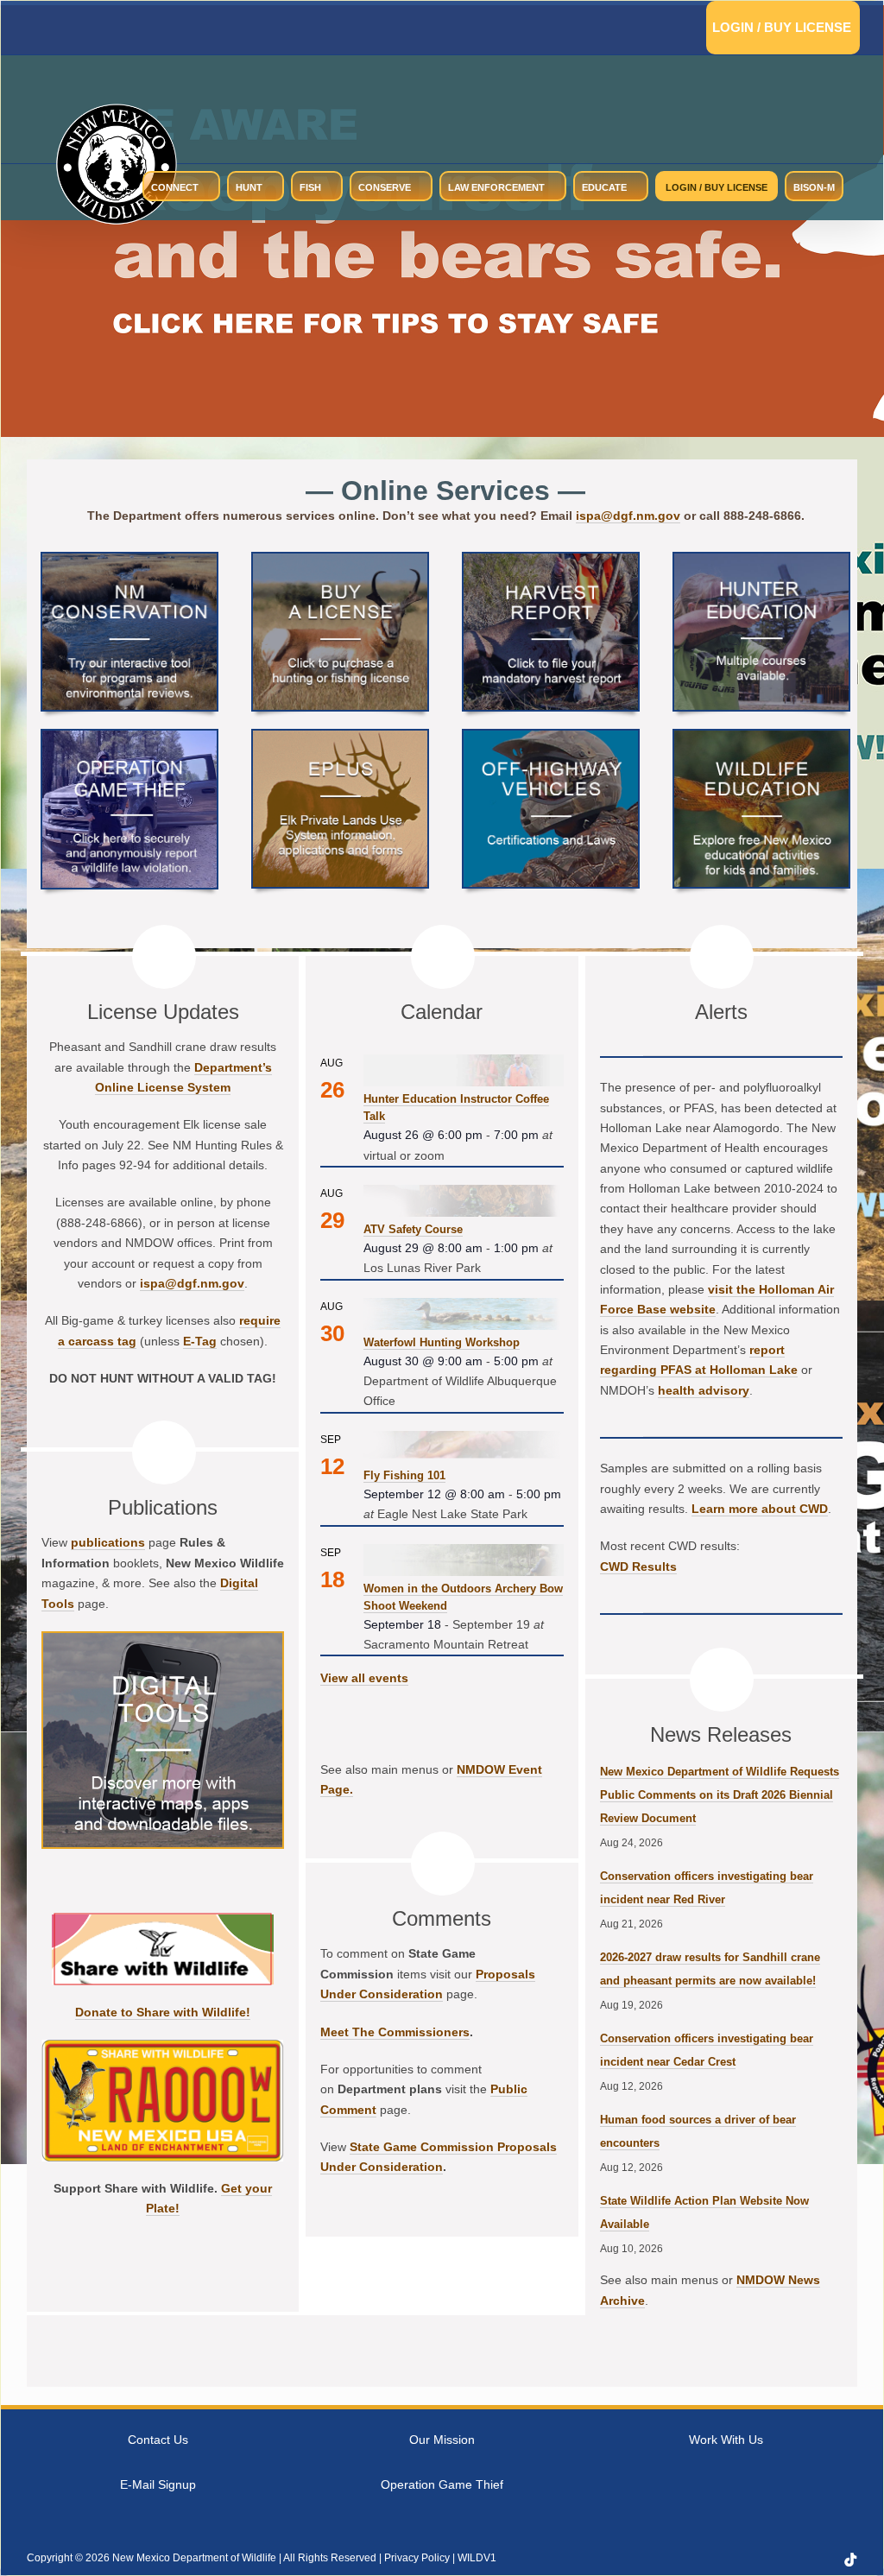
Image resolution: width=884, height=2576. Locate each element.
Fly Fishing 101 (404, 1475)
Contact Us (158, 2440)
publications (108, 1542)
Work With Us (726, 2440)
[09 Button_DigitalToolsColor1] (163, 1639)
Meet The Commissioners (395, 2032)
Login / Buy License (782, 27)
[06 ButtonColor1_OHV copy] (551, 737)
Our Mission (442, 2440)
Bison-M (814, 187)
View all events (364, 1678)
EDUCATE (604, 187)
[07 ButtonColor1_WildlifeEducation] (761, 737)
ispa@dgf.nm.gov (628, 516)
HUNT (249, 187)
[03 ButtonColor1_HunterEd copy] (761, 560)
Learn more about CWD (760, 1509)
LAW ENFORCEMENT (496, 187)
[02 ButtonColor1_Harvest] (551, 560)
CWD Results (638, 1566)
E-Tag (200, 1341)
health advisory (704, 1390)
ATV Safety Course (413, 1229)
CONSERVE (385, 187)
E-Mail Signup (158, 2484)
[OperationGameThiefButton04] (129, 737)
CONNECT (175, 187)
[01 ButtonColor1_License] (340, 560)
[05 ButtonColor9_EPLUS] (340, 737)
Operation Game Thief (442, 2484)
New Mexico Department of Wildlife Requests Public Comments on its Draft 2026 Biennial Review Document (720, 1795)
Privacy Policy (417, 2558)
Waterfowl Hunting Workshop (442, 1342)
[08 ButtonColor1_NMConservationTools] (129, 560)
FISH (310, 187)
